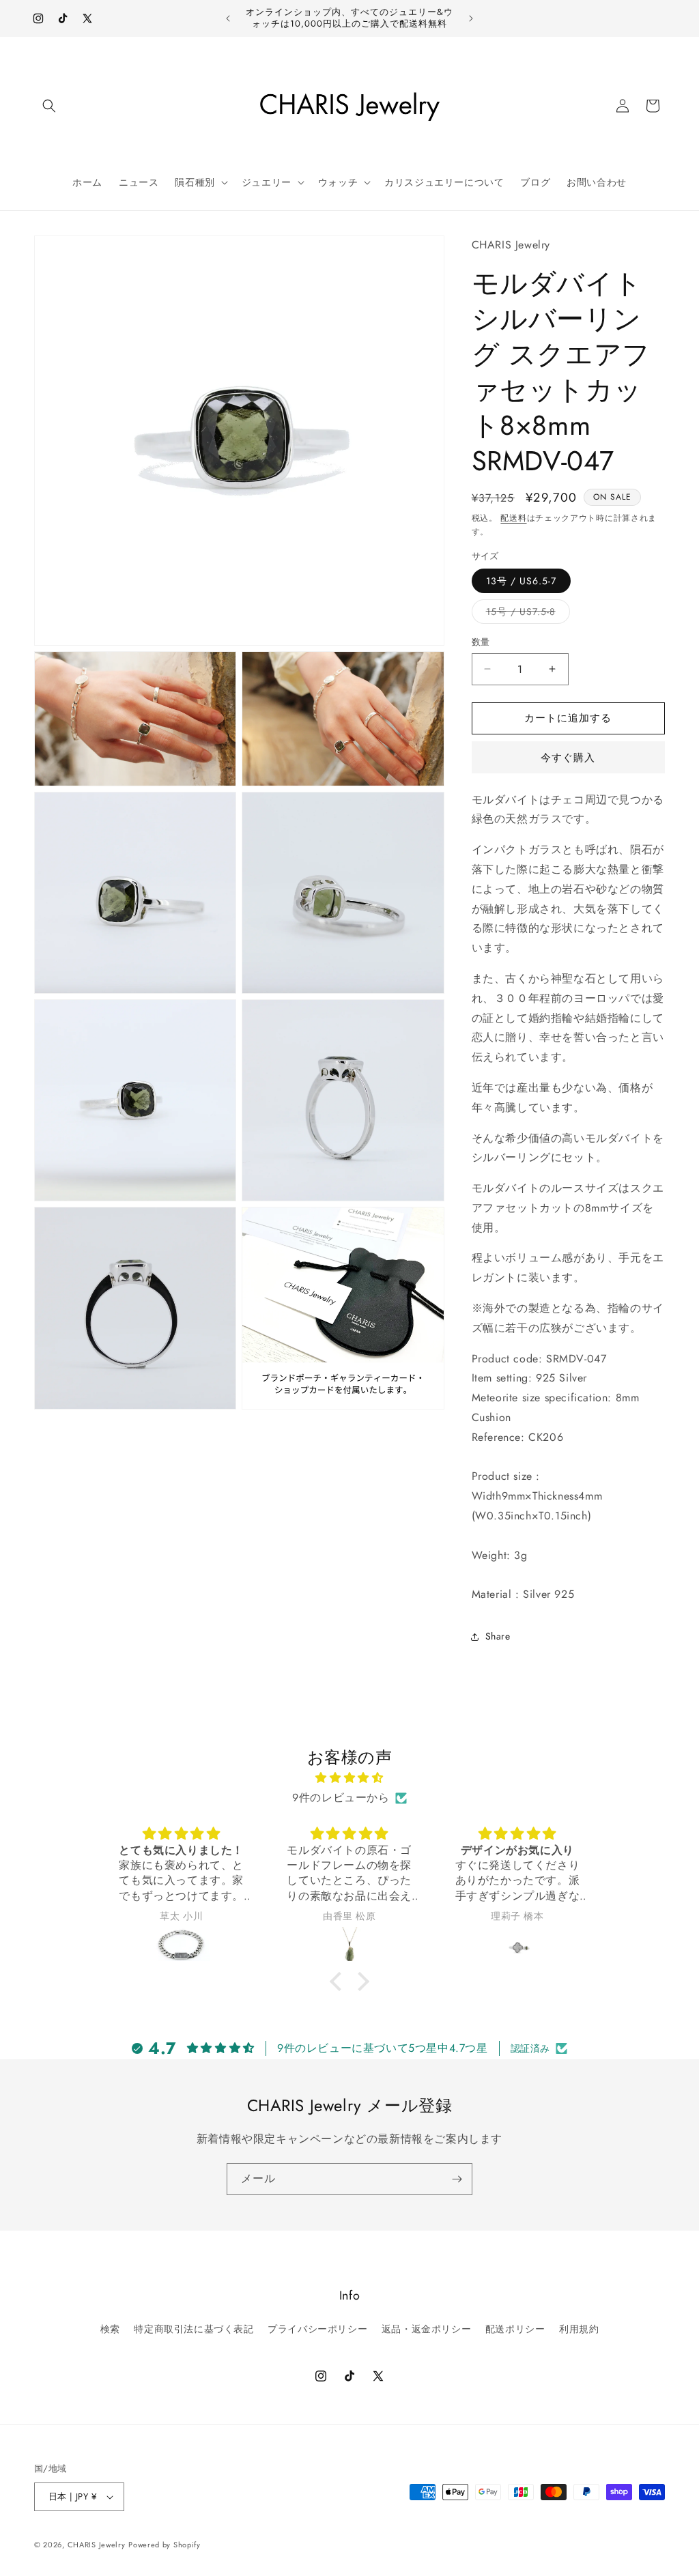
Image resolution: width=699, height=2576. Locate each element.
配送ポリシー (515, 2329)
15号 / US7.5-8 (526, 614)
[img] (349, 1778)
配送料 (513, 518)
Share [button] (498, 1636)
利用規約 (579, 2329)
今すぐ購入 (568, 758)
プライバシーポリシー (317, 2329)
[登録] (457, 2179)
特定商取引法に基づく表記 (194, 2329)
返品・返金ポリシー (426, 2329)
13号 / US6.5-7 (521, 581)
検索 (110, 2329)
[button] (49, 106)
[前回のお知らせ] (228, 18)
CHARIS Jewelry (97, 2545)
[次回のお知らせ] (471, 18)
